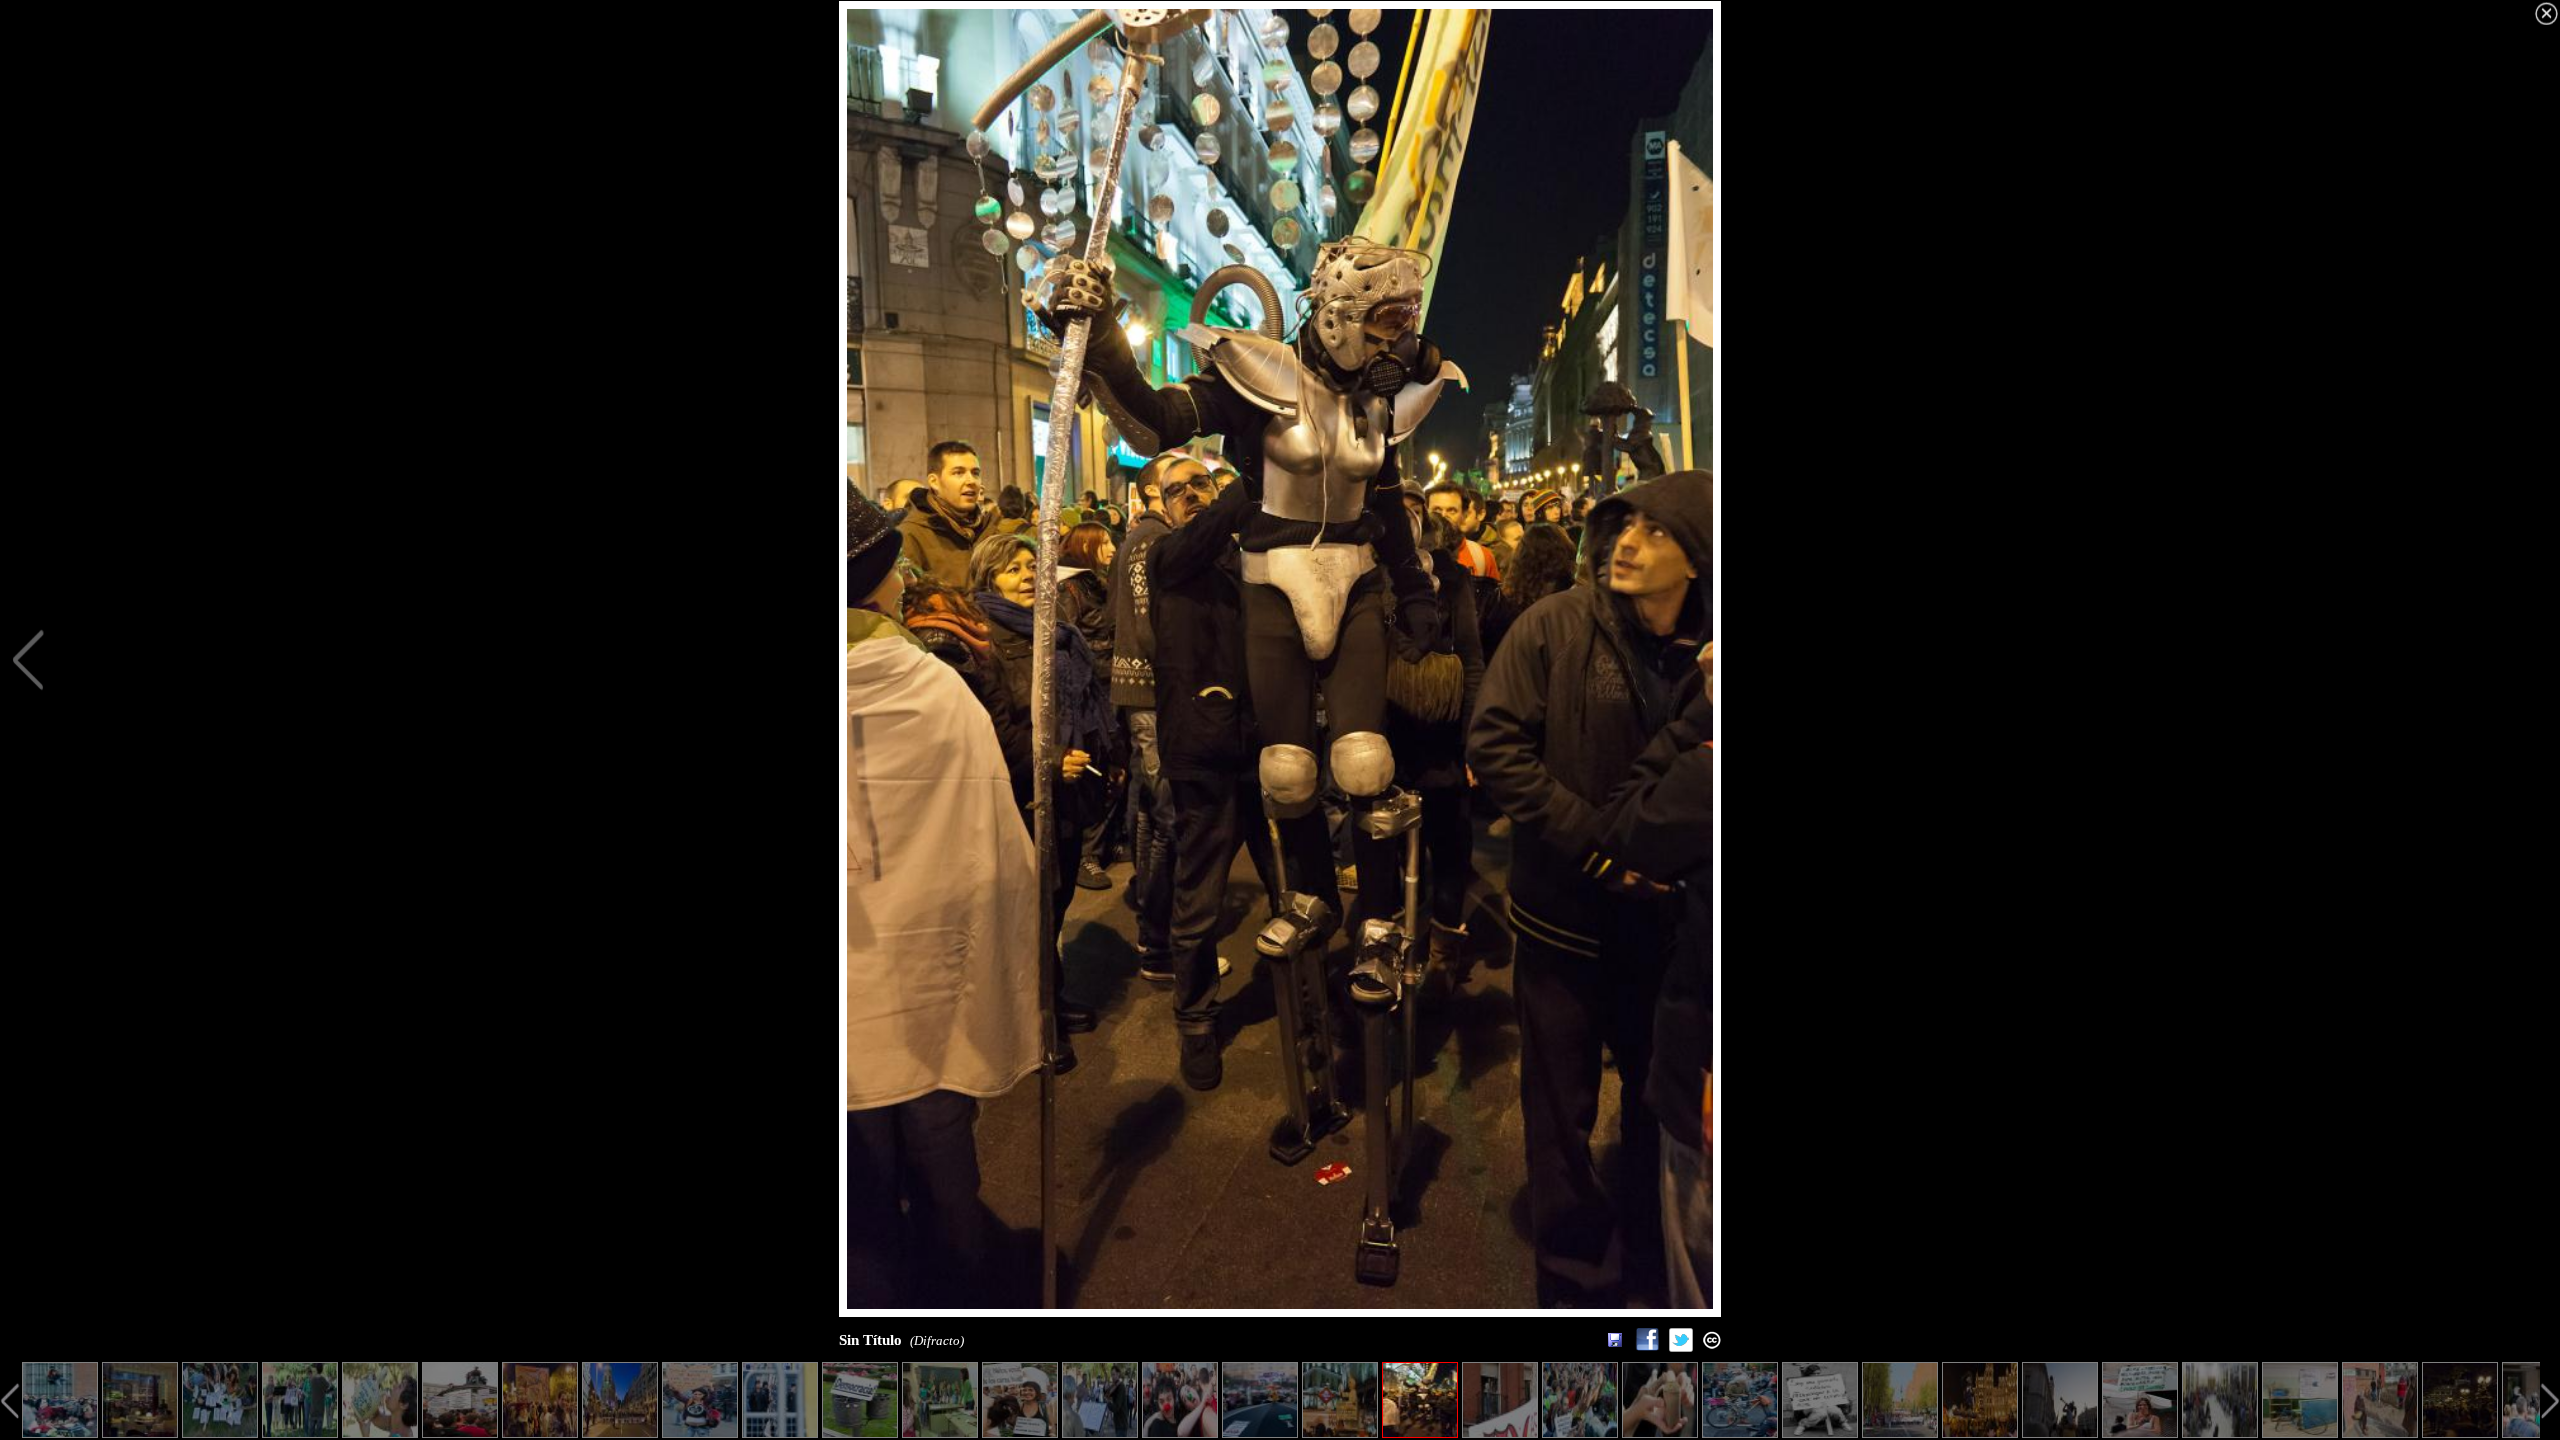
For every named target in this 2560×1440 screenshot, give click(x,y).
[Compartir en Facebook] (1647, 1346)
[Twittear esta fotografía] (1681, 1346)
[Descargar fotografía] (1615, 1340)
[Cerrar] (2546, 14)
